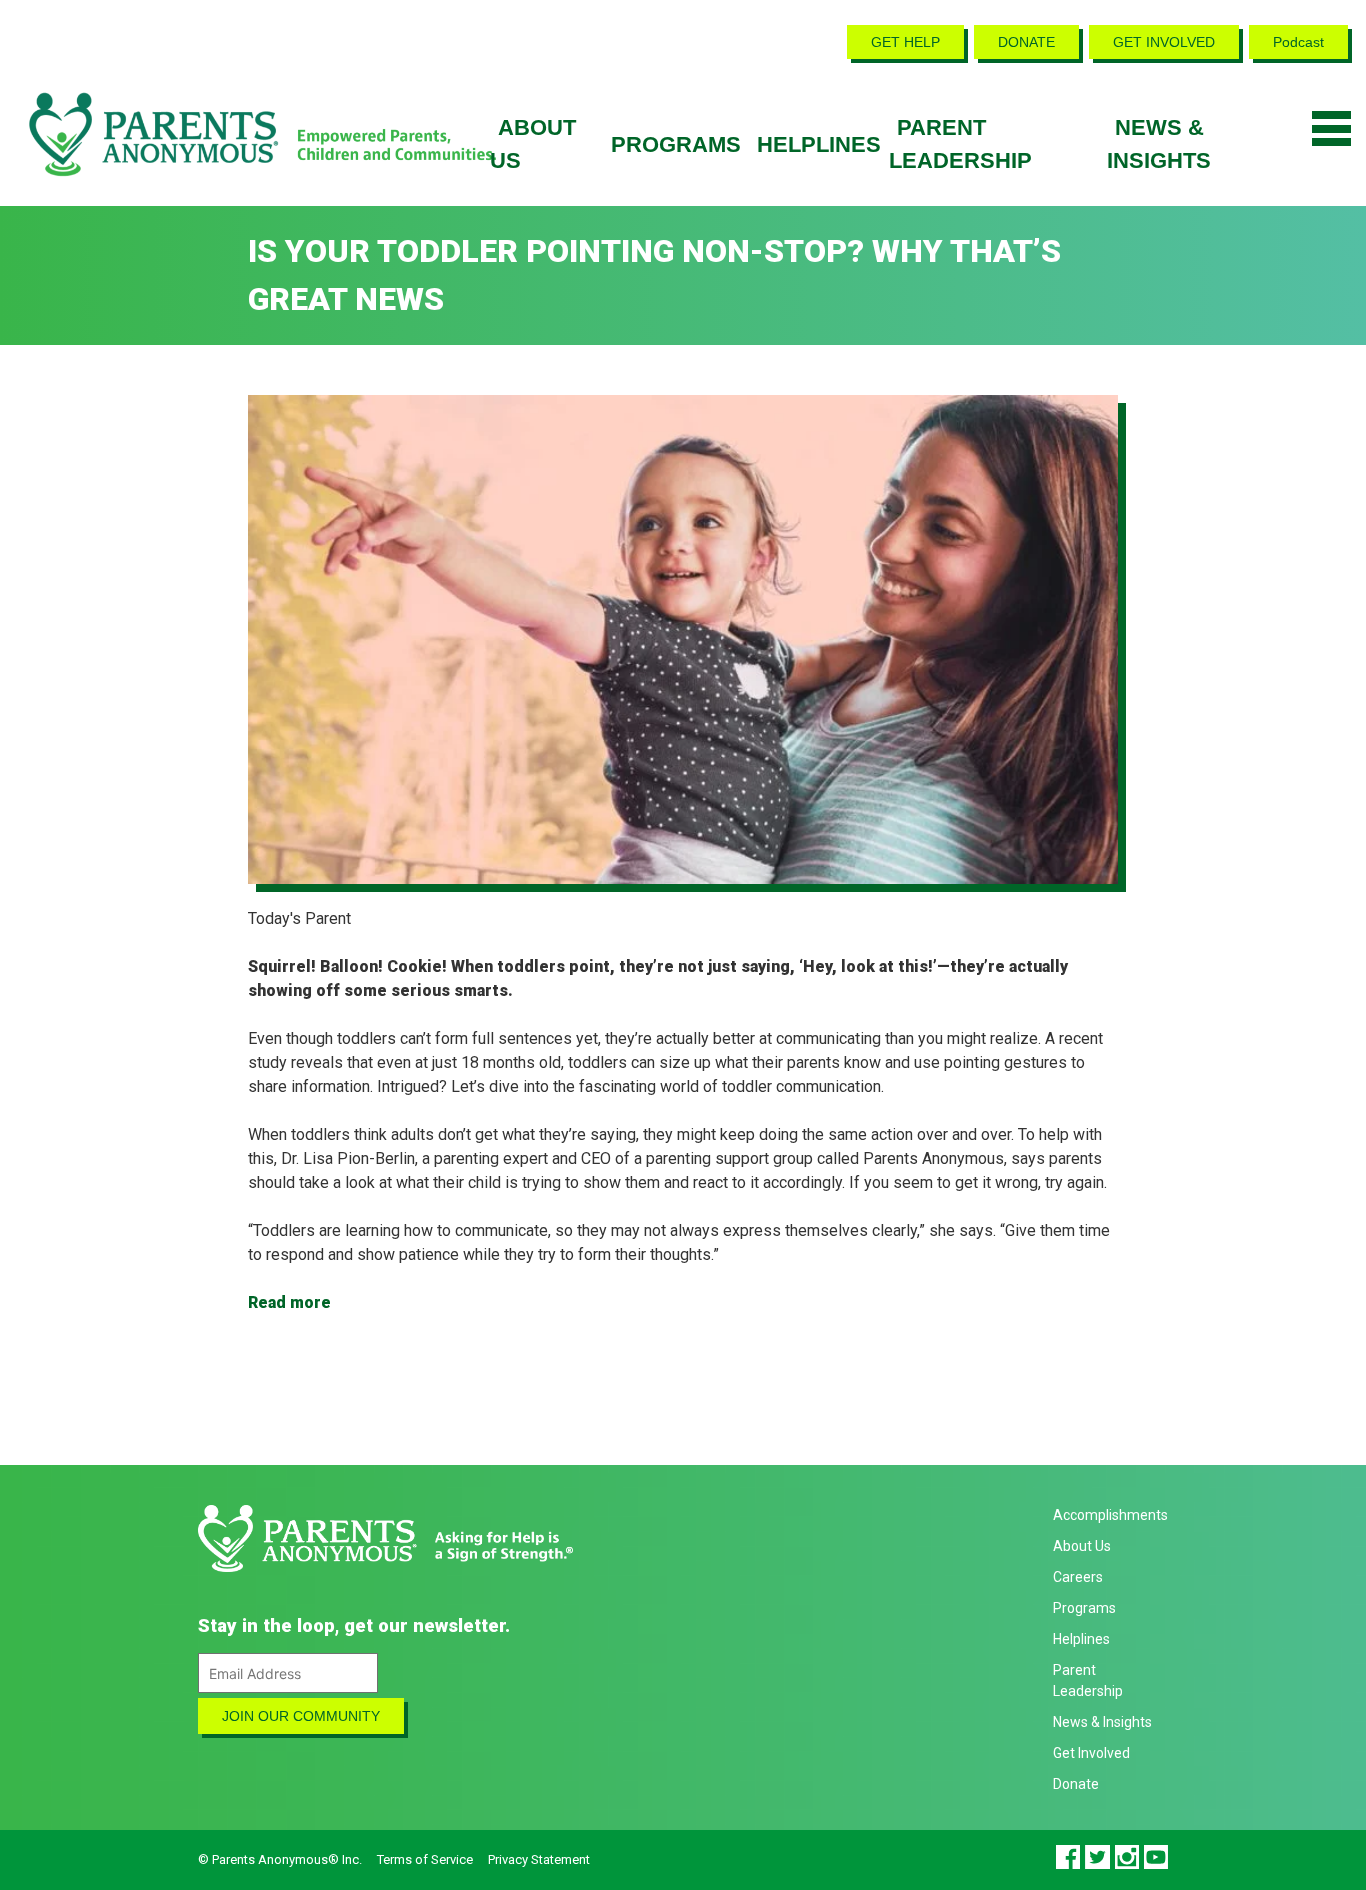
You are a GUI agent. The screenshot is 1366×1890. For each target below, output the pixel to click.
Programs (676, 144)
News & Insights (1102, 1722)
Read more (289, 1302)
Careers (1078, 1577)
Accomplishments (1110, 1515)
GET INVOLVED (1164, 42)
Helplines (819, 144)
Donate (1076, 1784)
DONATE (1026, 42)
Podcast (1298, 42)
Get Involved (1091, 1753)
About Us (1082, 1546)
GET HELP (905, 42)
